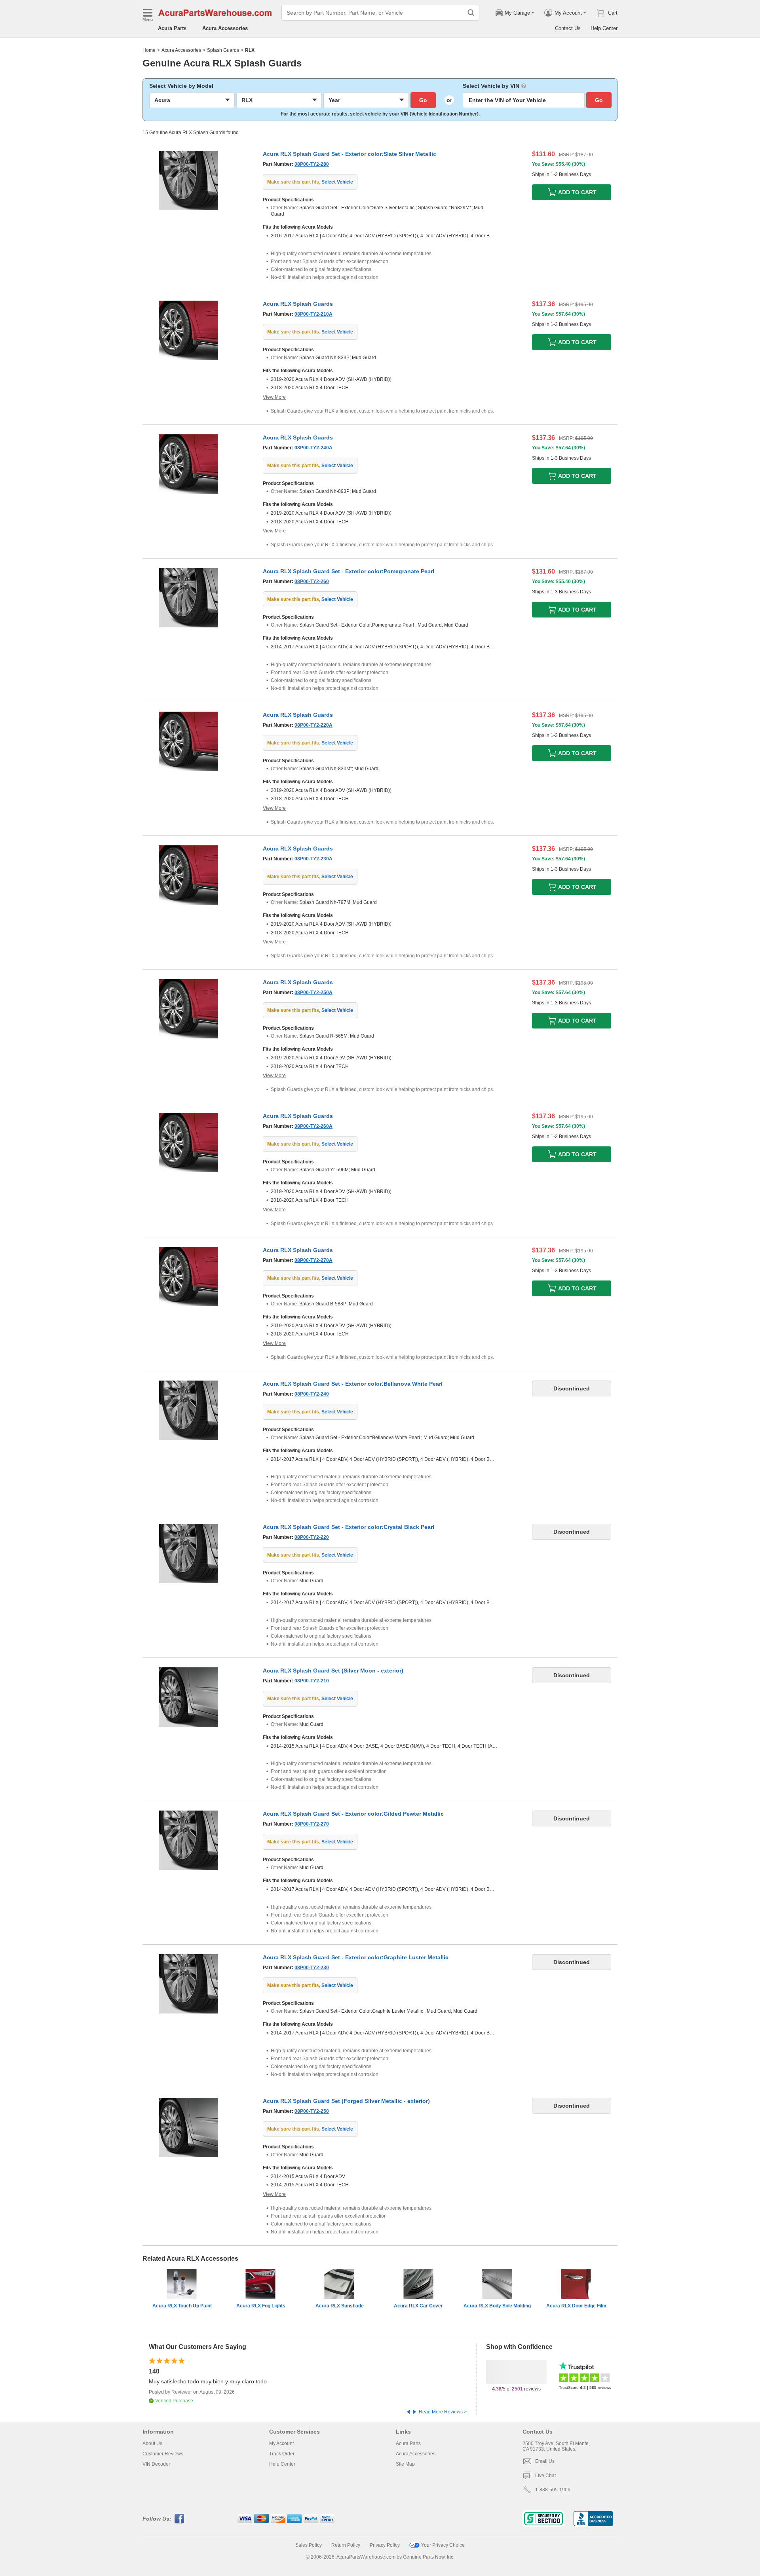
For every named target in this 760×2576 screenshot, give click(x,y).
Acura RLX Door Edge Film (576, 2306)
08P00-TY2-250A (313, 993)
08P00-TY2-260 (312, 581)
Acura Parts (172, 28)
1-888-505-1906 (553, 2490)
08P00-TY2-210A (313, 314)
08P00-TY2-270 (312, 1824)
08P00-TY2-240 (312, 1394)
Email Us (545, 2461)
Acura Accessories (225, 28)
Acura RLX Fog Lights (261, 2306)
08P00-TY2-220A (313, 725)
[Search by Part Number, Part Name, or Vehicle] (471, 13)
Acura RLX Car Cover (418, 2306)
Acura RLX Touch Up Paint (182, 2306)
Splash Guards (223, 50)
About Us (152, 2443)
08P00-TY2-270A (313, 1260)
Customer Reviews (163, 2454)
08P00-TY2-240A (313, 448)
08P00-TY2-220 (312, 1537)
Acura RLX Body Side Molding (497, 2306)
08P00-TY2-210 (312, 1681)
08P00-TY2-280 (312, 164)
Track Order (282, 2454)
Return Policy (346, 2545)
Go (423, 100)
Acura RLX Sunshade (340, 2306)
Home (149, 50)
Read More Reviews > (443, 2412)
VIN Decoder (156, 2464)
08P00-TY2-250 (312, 2111)
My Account (281, 2443)
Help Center (604, 28)
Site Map (405, 2464)
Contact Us (568, 28)
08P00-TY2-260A (313, 1126)
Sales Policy (309, 2545)
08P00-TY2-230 (312, 1968)
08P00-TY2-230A (313, 859)
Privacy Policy (385, 2545)
